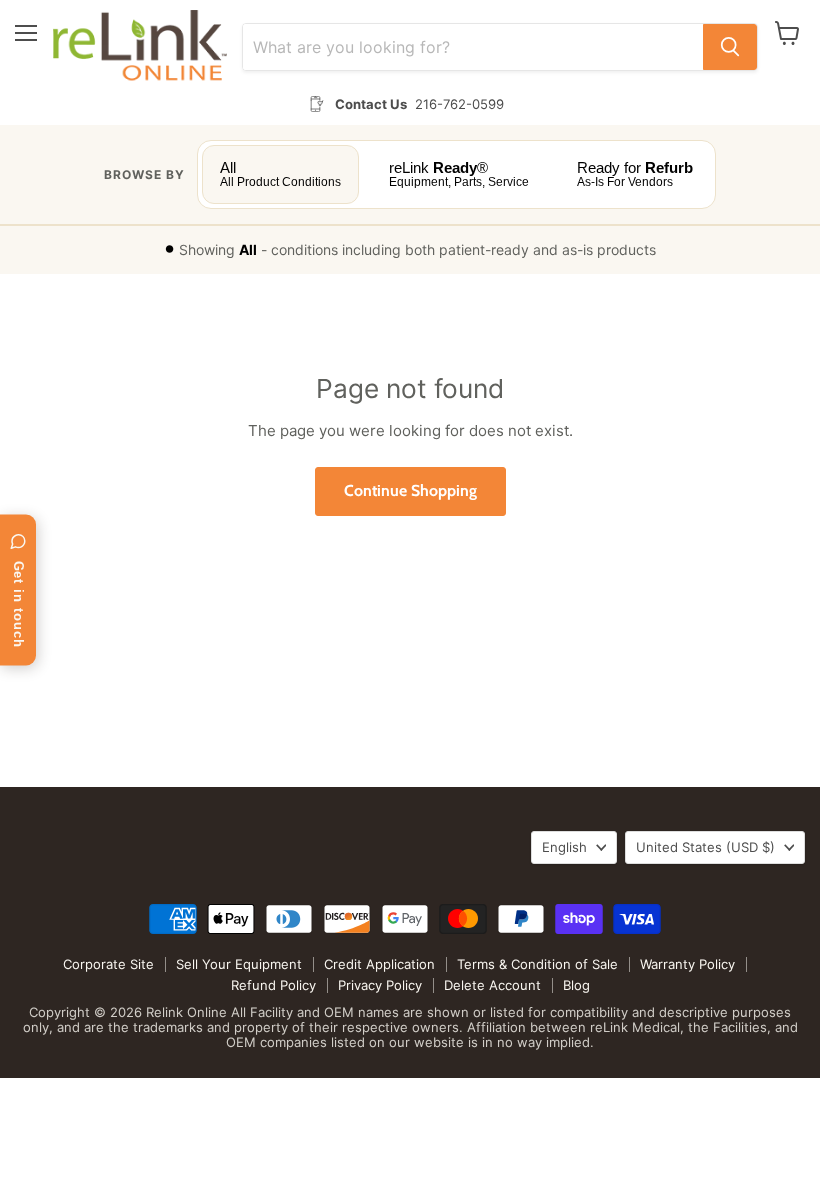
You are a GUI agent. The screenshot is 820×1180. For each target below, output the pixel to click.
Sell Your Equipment (239, 964)
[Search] (730, 47)
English (564, 847)
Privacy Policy (380, 985)
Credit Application (379, 964)
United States (705, 847)
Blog (576, 985)
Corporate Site (108, 964)
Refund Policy (273, 985)
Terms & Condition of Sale (537, 964)
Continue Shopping (410, 490)
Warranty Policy (687, 964)
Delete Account (492, 985)
